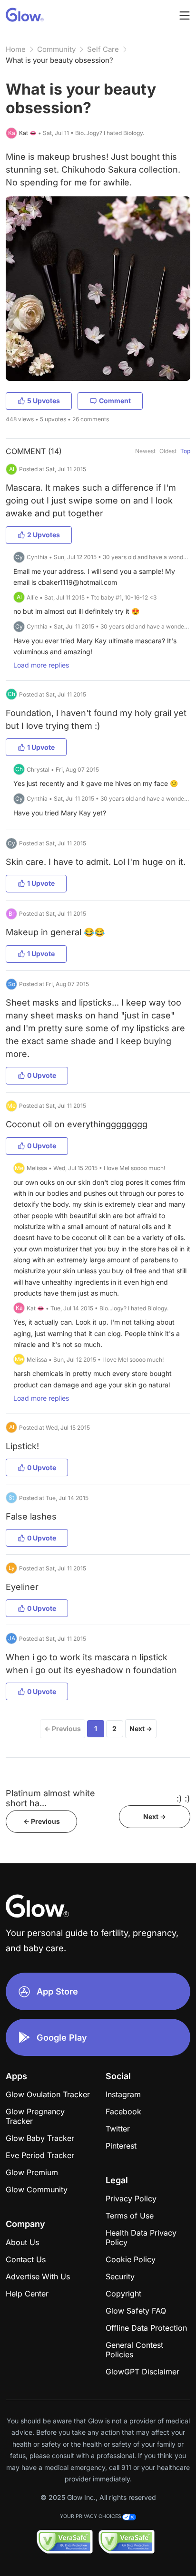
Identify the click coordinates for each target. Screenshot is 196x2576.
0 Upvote (42, 1075)
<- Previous (42, 1821)
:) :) (183, 1798)
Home (16, 49)
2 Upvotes (44, 535)
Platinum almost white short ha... (50, 1798)
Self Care (103, 49)
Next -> (155, 1816)
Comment (115, 401)
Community (56, 49)
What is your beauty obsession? (59, 60)
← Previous (63, 1729)
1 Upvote (41, 747)
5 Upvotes (44, 401)
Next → (141, 1729)
